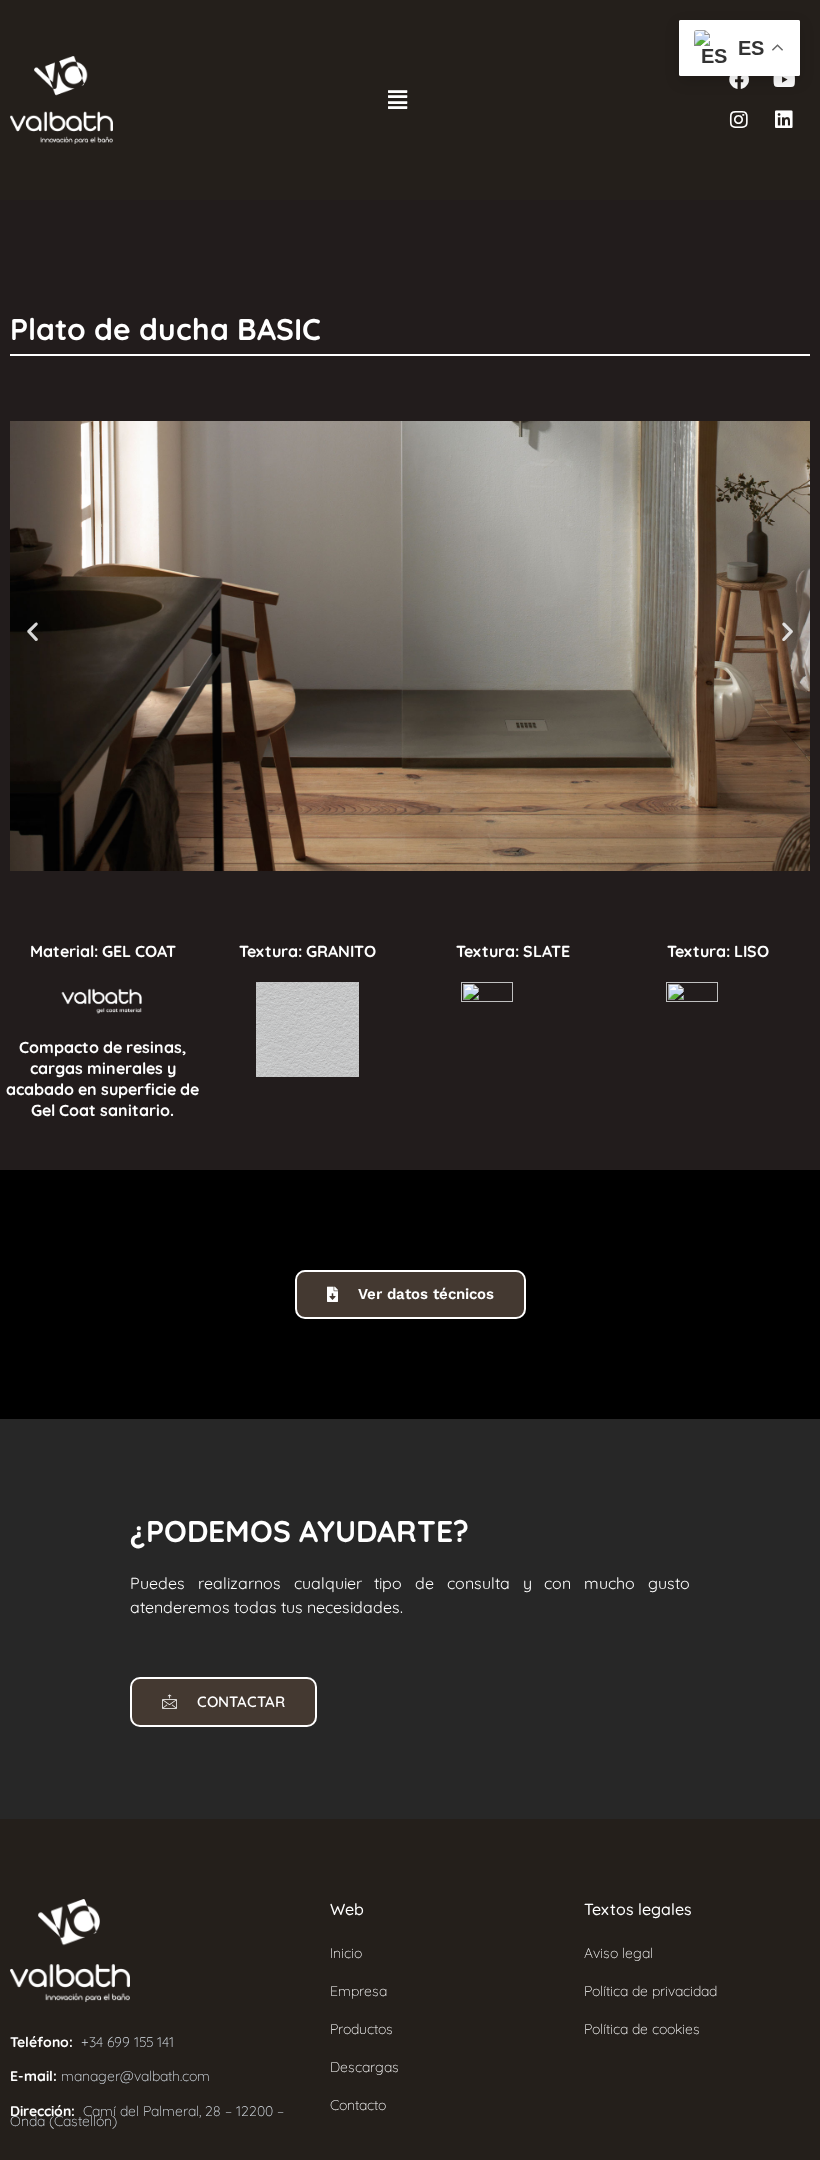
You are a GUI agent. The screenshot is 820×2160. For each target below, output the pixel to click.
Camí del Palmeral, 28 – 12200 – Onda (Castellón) (147, 2116)
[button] (397, 99)
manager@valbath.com (135, 2076)
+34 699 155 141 (127, 2042)
